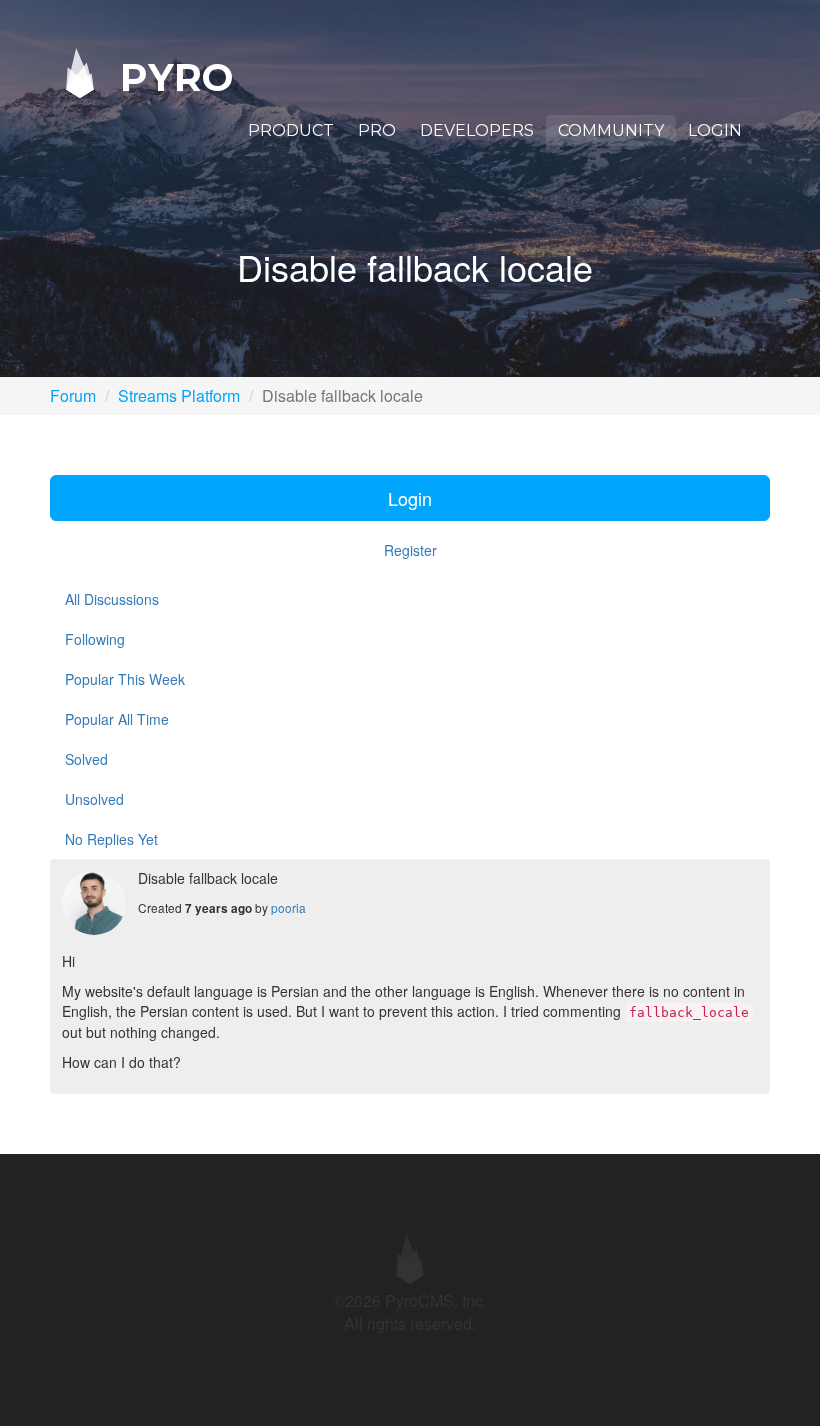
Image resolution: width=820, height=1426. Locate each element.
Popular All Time (117, 719)
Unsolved (94, 799)
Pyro (171, 76)
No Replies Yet (111, 839)
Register (410, 550)
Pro (377, 130)
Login (715, 130)
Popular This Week (125, 679)
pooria (288, 907)
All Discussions (112, 599)
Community (611, 130)
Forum (73, 395)
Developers (477, 130)
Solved (86, 759)
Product (291, 130)
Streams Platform (179, 395)
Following (95, 639)
